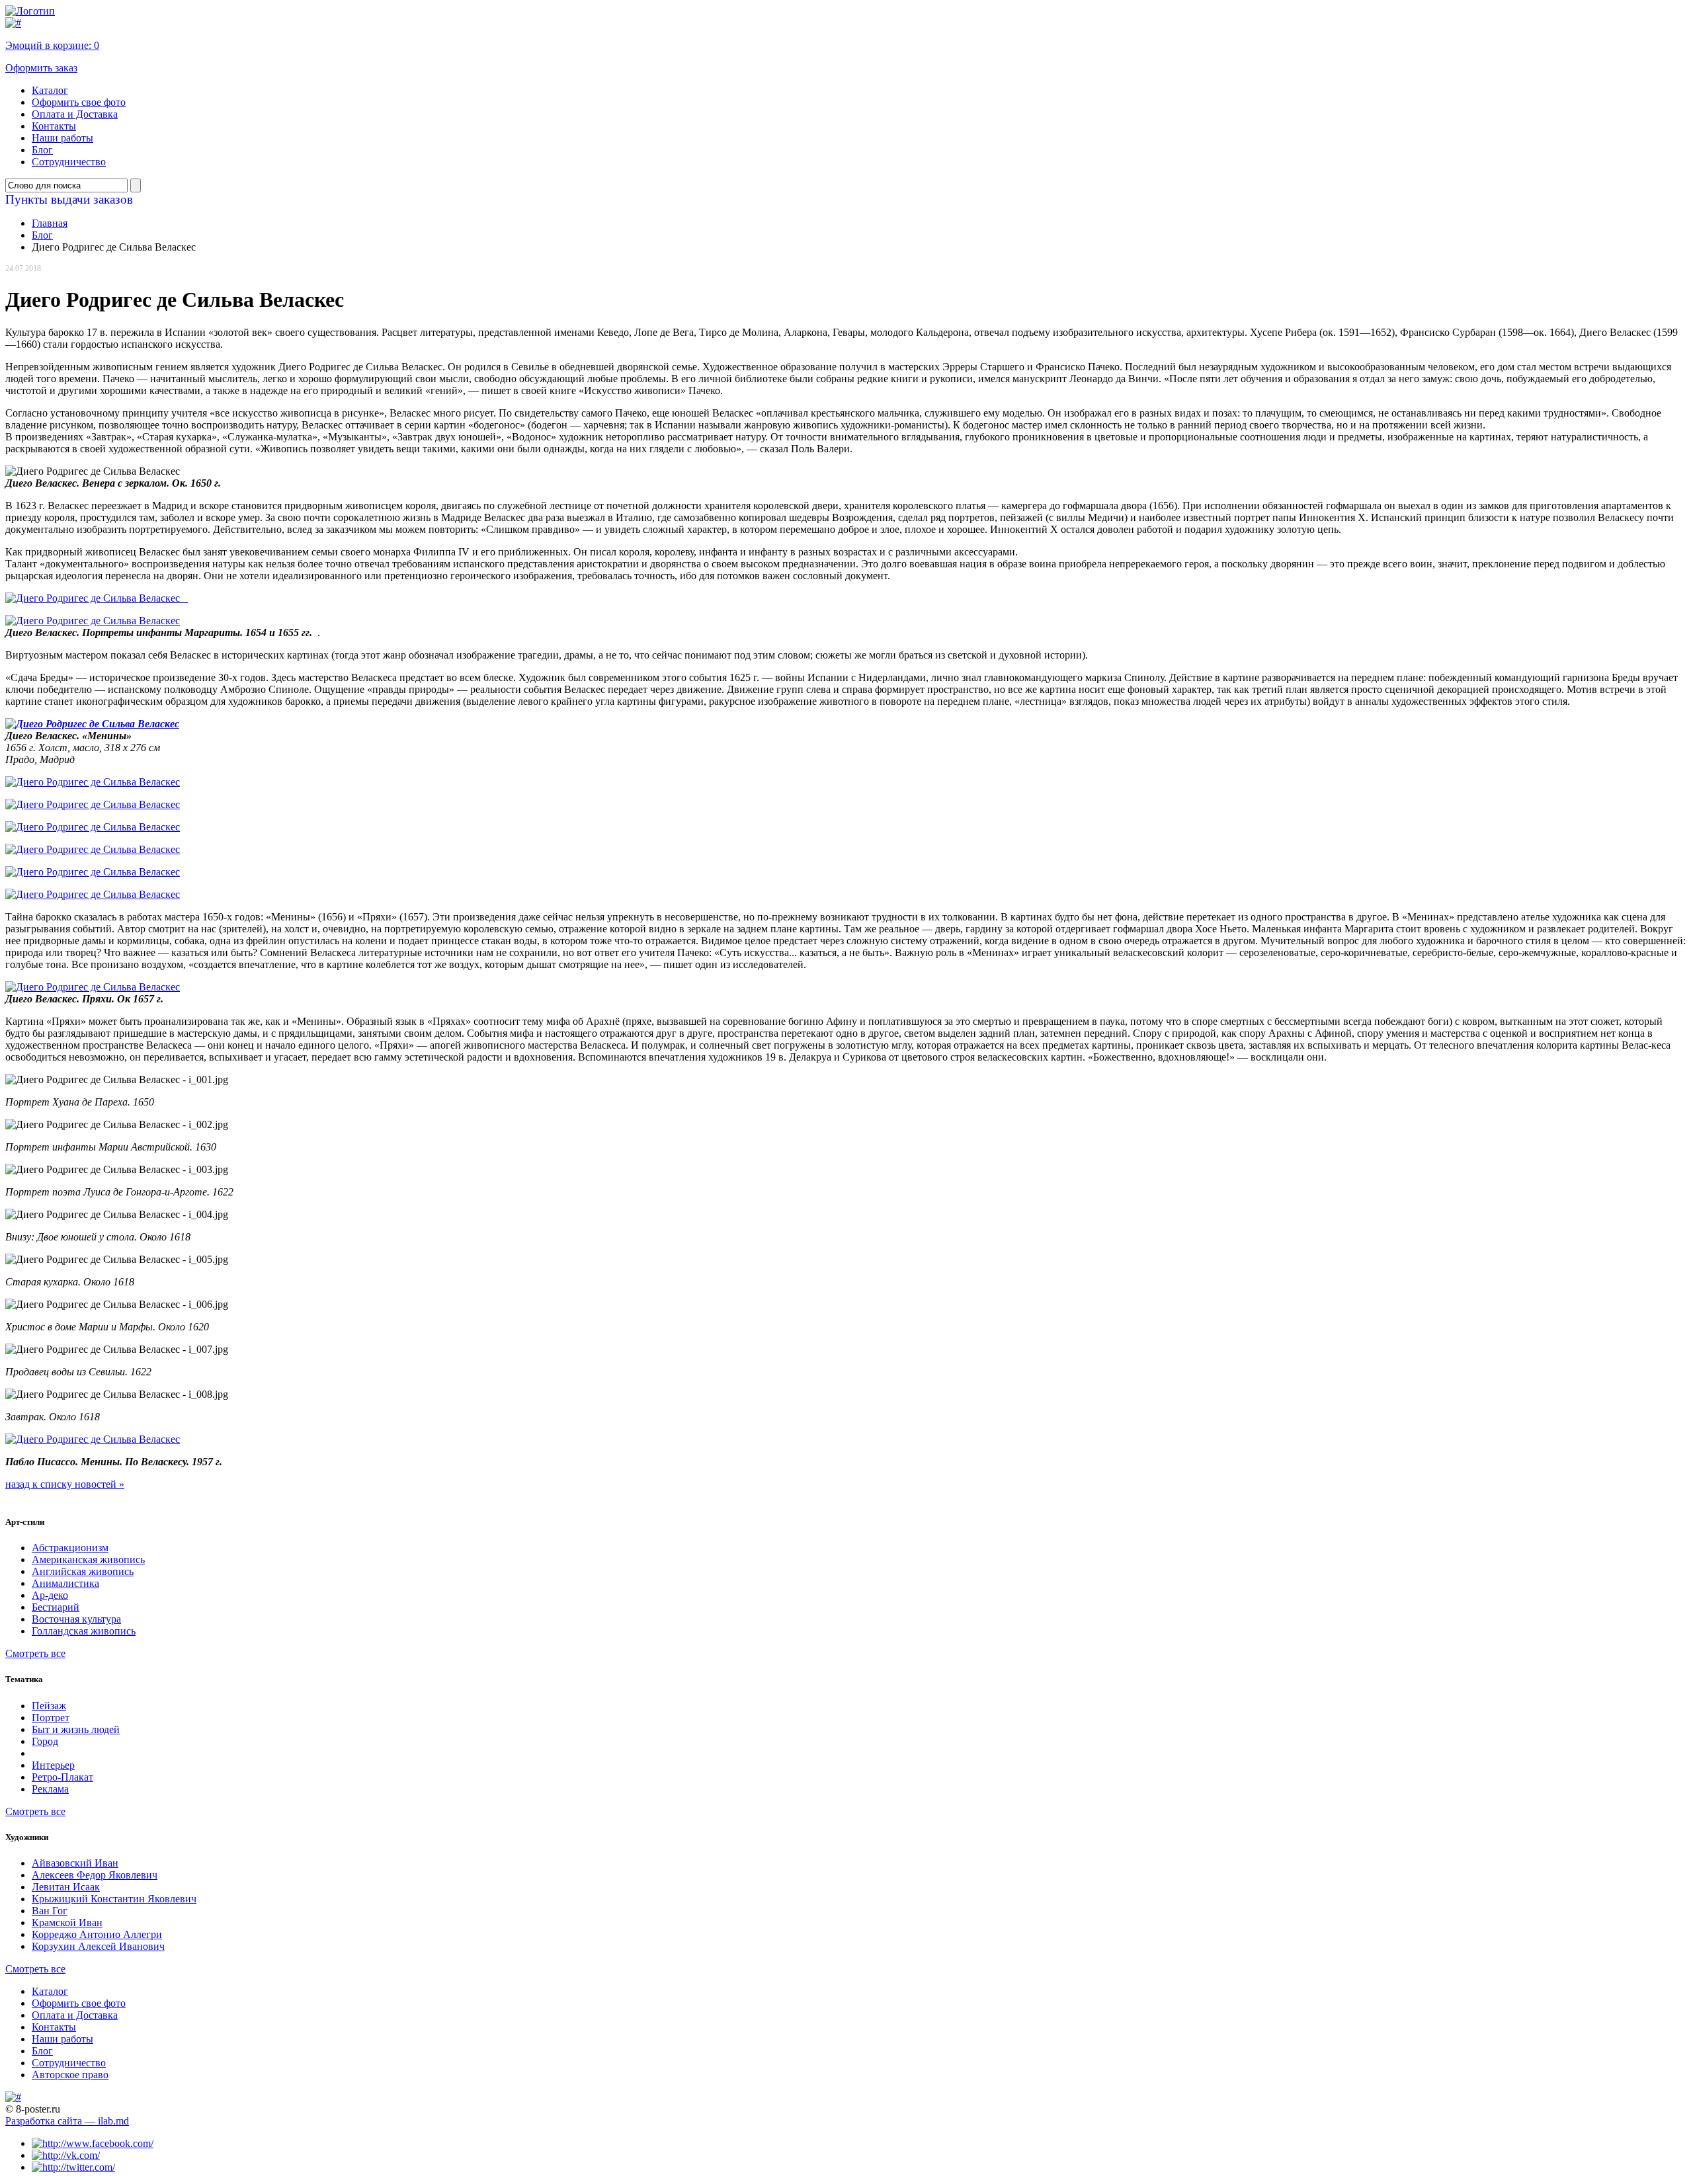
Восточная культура (76, 1619)
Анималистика (65, 1583)
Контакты (54, 126)
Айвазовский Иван (75, 1863)
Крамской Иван (67, 1922)
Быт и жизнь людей (76, 1729)
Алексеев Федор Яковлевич (95, 1875)
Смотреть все (35, 1653)
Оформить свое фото (79, 102)
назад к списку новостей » (65, 1484)
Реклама (50, 1789)
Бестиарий (56, 1607)
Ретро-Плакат (62, 1777)
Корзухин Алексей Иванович (98, 1946)
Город (45, 1741)
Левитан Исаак (66, 1887)
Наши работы (62, 138)
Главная (50, 223)
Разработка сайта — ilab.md (67, 2121)
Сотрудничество (69, 162)
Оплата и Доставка (75, 114)
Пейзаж (49, 1706)
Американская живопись (88, 1559)
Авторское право (70, 2075)
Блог (42, 150)
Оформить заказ (41, 68)
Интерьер (53, 1765)
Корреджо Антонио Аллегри (97, 1934)
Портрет (51, 1718)
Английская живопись (83, 1571)
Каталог (50, 90)
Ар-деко (50, 1595)
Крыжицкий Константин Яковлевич (114, 1899)
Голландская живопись (84, 1631)
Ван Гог (50, 1911)
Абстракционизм (70, 1548)
